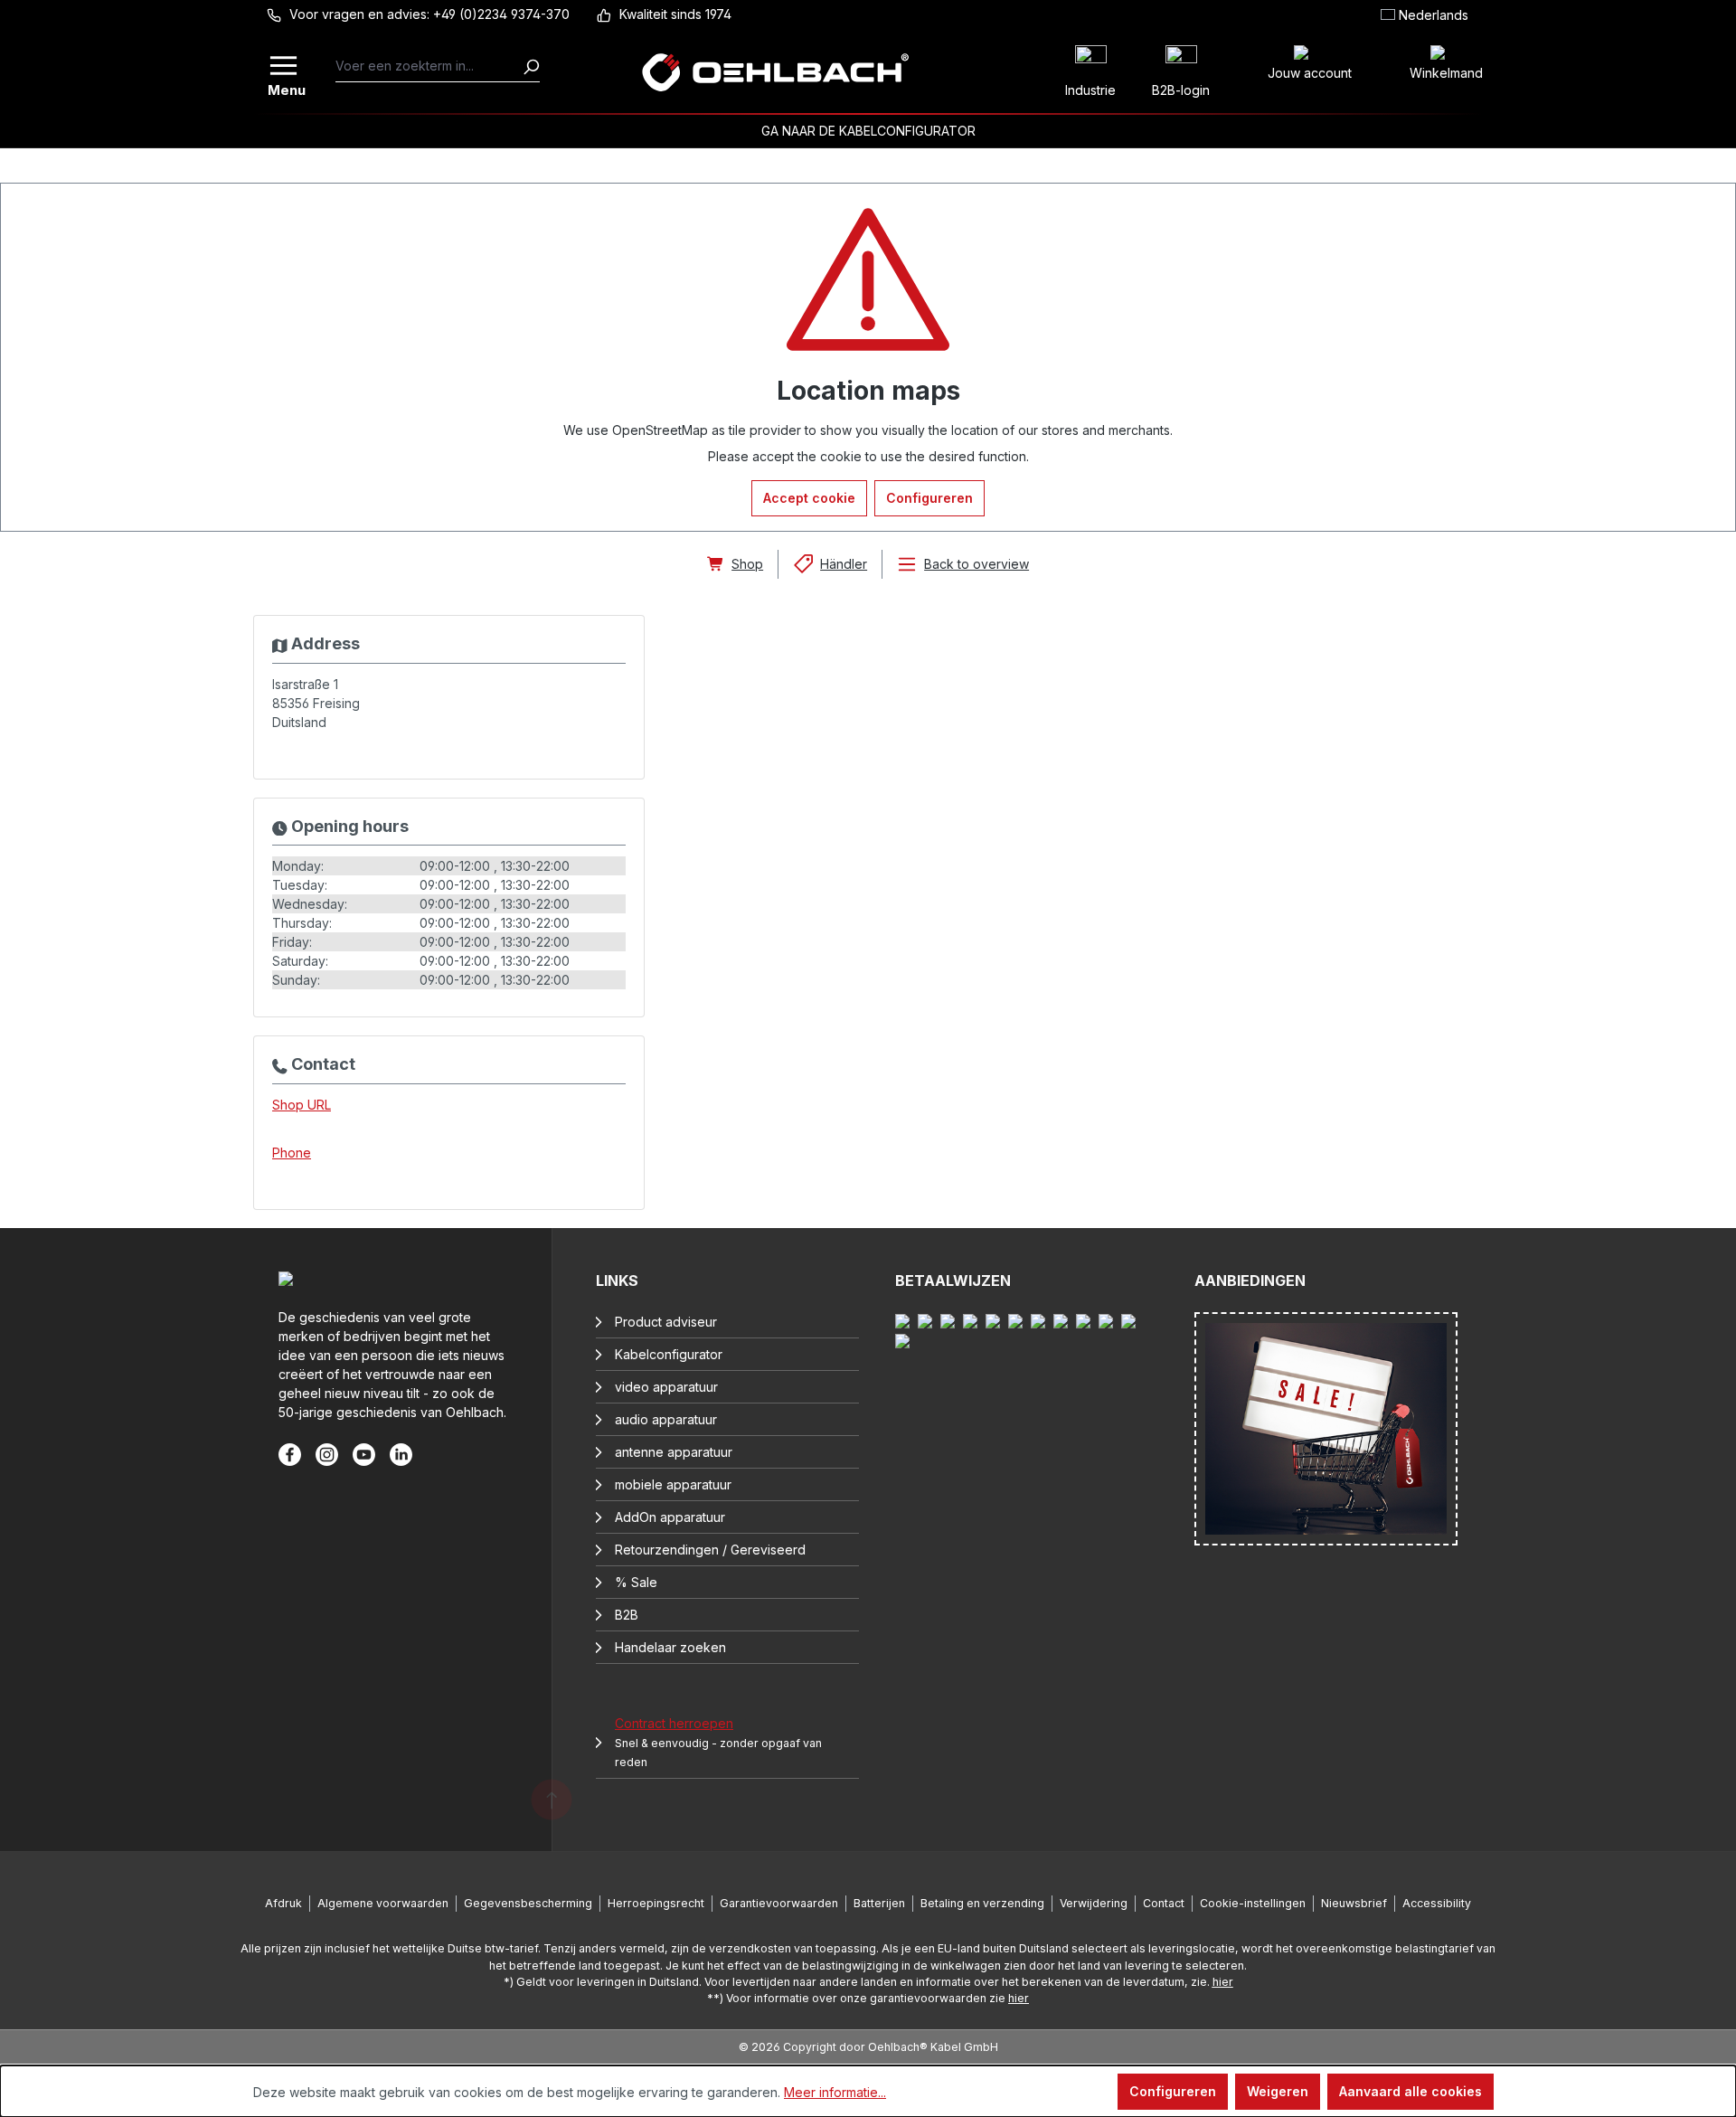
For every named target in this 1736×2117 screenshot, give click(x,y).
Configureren (929, 498)
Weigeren (1278, 2091)
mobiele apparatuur (673, 1484)
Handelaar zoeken (670, 1647)
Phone (292, 1153)
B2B (627, 1615)
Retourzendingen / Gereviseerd (710, 1550)
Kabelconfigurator (669, 1354)
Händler (844, 564)
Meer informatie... (835, 2092)
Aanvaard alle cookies (1410, 2091)
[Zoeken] (531, 66)
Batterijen (879, 1903)
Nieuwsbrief (1354, 1903)
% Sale (636, 1582)
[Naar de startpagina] (775, 72)
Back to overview (976, 564)
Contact (1164, 1903)
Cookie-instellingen (1253, 1903)
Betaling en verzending (982, 1903)
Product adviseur (666, 1322)
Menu (285, 88)
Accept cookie (809, 498)
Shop (747, 564)
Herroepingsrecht (656, 1903)
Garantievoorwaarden (779, 1903)
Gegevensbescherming (528, 1903)
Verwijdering (1094, 1903)
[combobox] (429, 66)
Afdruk (283, 1903)
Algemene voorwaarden (383, 1903)
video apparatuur (666, 1387)
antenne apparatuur (674, 1452)
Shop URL (302, 1105)
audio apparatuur (666, 1419)
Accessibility (1437, 1903)
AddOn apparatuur (670, 1517)
